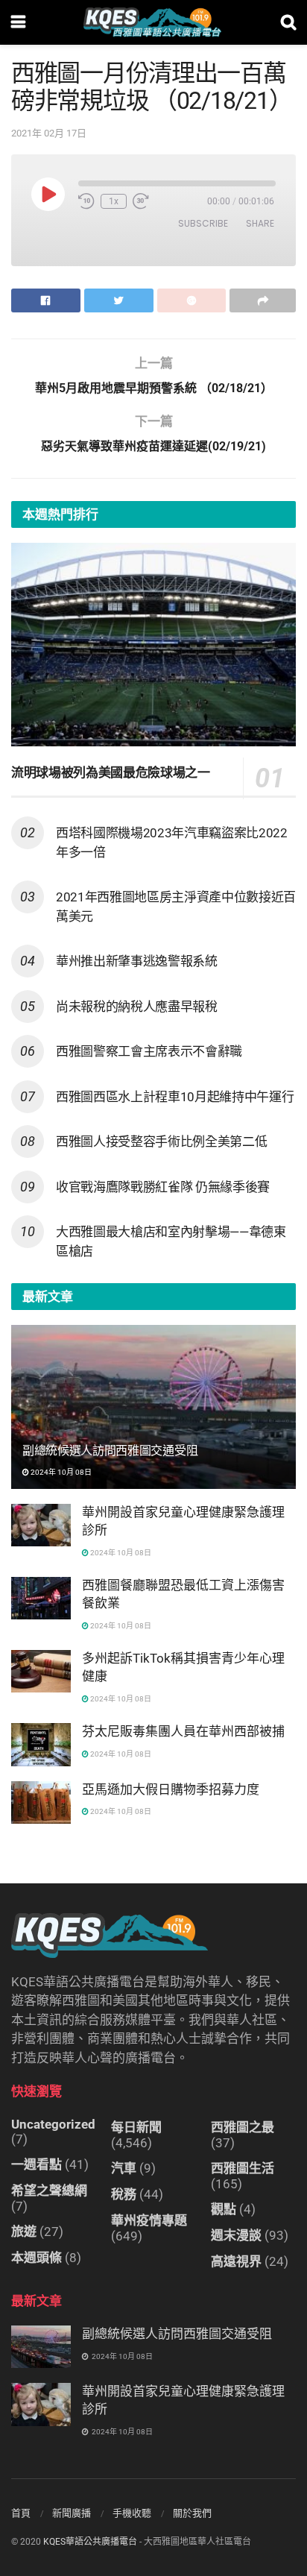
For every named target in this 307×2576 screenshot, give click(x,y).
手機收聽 (132, 2513)
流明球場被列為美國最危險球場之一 (111, 772)
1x (114, 201)
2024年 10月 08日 (60, 1472)
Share (260, 223)
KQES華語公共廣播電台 (90, 2542)
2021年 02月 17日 (49, 133)
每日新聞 (136, 2127)
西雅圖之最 (243, 2127)
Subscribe (203, 223)
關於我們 (192, 2513)
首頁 (21, 2513)
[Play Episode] (48, 194)
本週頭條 (37, 2258)
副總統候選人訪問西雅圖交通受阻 (110, 1451)
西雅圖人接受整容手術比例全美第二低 (161, 1141)
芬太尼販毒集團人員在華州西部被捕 (183, 1731)
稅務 (124, 2194)
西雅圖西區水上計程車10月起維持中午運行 (175, 1097)
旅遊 (24, 2232)
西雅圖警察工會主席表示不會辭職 (149, 1051)
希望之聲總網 (49, 2191)
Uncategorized (53, 2124)
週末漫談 (236, 2235)
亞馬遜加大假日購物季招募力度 (171, 1789)
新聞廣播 (72, 2513)
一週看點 (37, 2164)
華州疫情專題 (149, 2220)
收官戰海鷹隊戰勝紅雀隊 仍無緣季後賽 (163, 1187)
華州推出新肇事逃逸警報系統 (137, 961)
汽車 (124, 2168)
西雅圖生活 (243, 2168)
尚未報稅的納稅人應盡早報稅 (137, 1007)
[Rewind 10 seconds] (86, 201)
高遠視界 (236, 2261)
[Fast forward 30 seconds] (141, 201)
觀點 (224, 2209)
